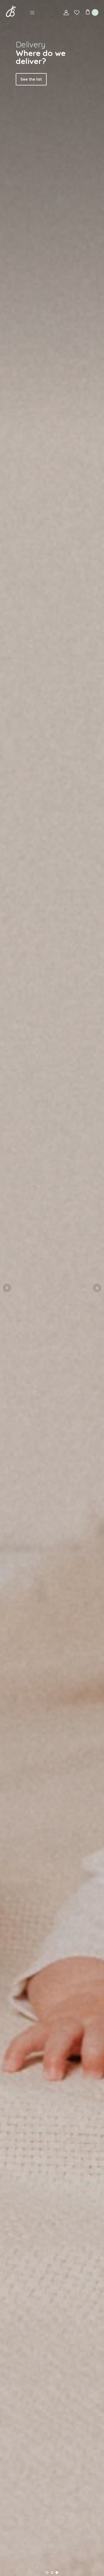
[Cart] (92, 12)
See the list (31, 79)
